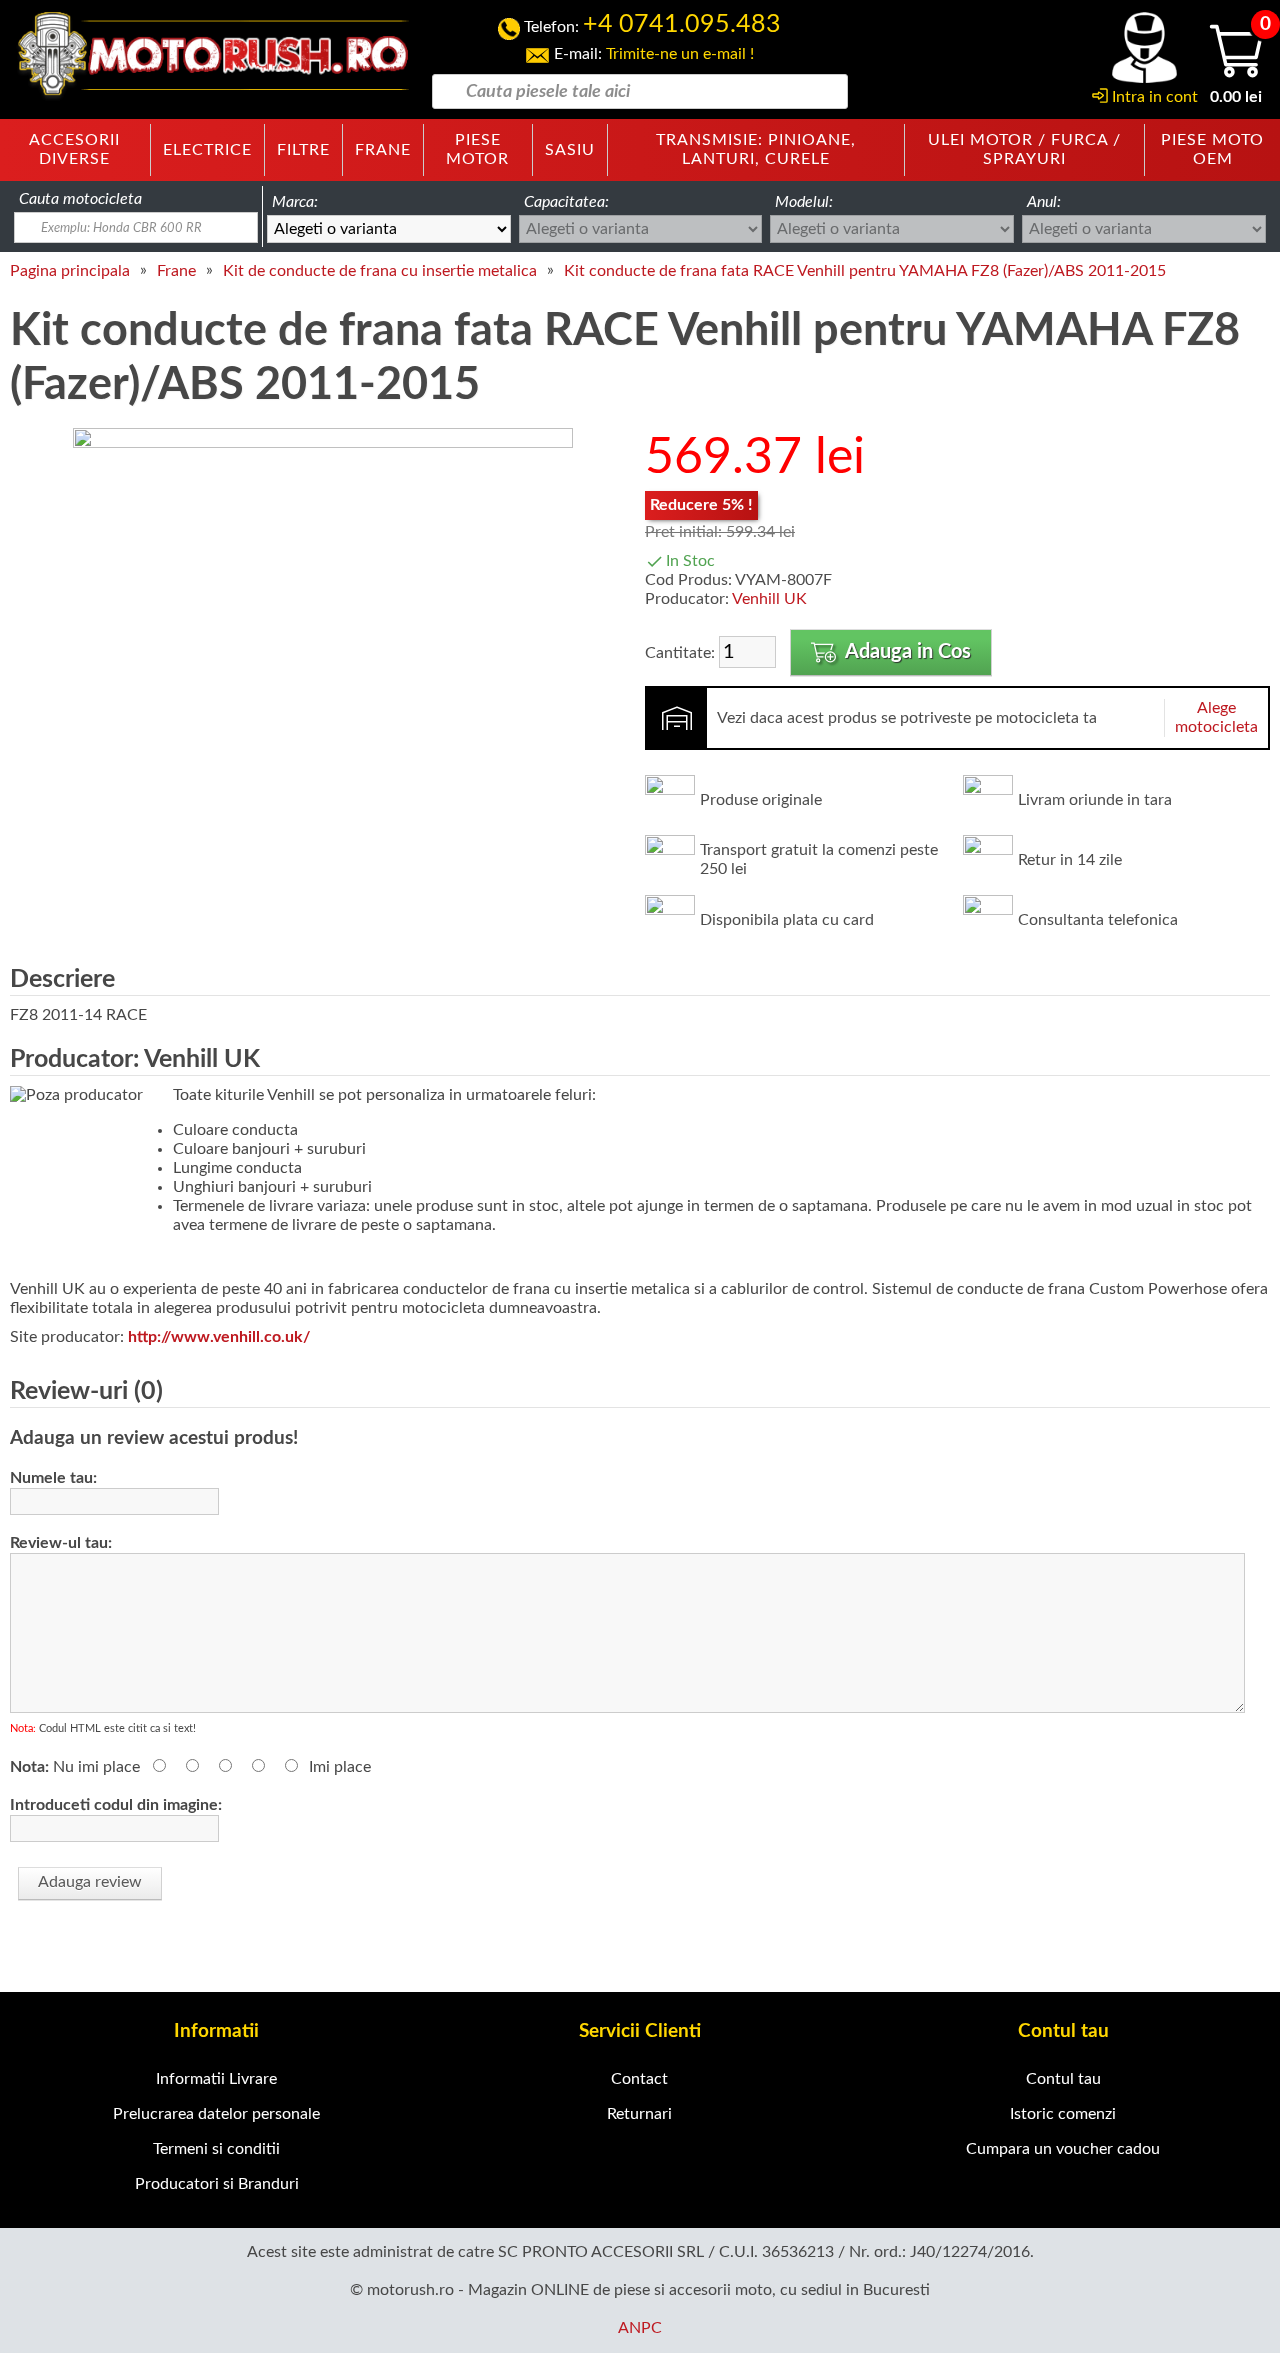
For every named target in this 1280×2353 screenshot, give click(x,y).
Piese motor (477, 149)
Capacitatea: (566, 202)
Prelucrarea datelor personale (216, 2114)
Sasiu (570, 150)
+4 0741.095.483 (682, 24)
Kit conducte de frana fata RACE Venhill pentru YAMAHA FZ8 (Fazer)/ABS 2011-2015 (865, 271)
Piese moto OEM (1212, 149)
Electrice (207, 150)
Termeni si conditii (216, 2149)
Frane (383, 150)
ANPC (640, 2328)
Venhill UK (769, 599)
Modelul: (804, 202)
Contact (639, 2079)
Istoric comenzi (1063, 2114)
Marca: (295, 202)
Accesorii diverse (74, 149)
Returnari (639, 2114)
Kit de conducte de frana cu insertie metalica (380, 271)
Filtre (303, 150)
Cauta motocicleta (80, 199)
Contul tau (1063, 2079)
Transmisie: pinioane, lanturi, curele (756, 149)
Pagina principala (70, 271)
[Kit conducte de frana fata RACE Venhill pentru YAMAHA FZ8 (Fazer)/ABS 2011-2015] (323, 443)
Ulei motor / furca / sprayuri (1024, 149)
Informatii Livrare (216, 2079)
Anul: (1044, 202)
